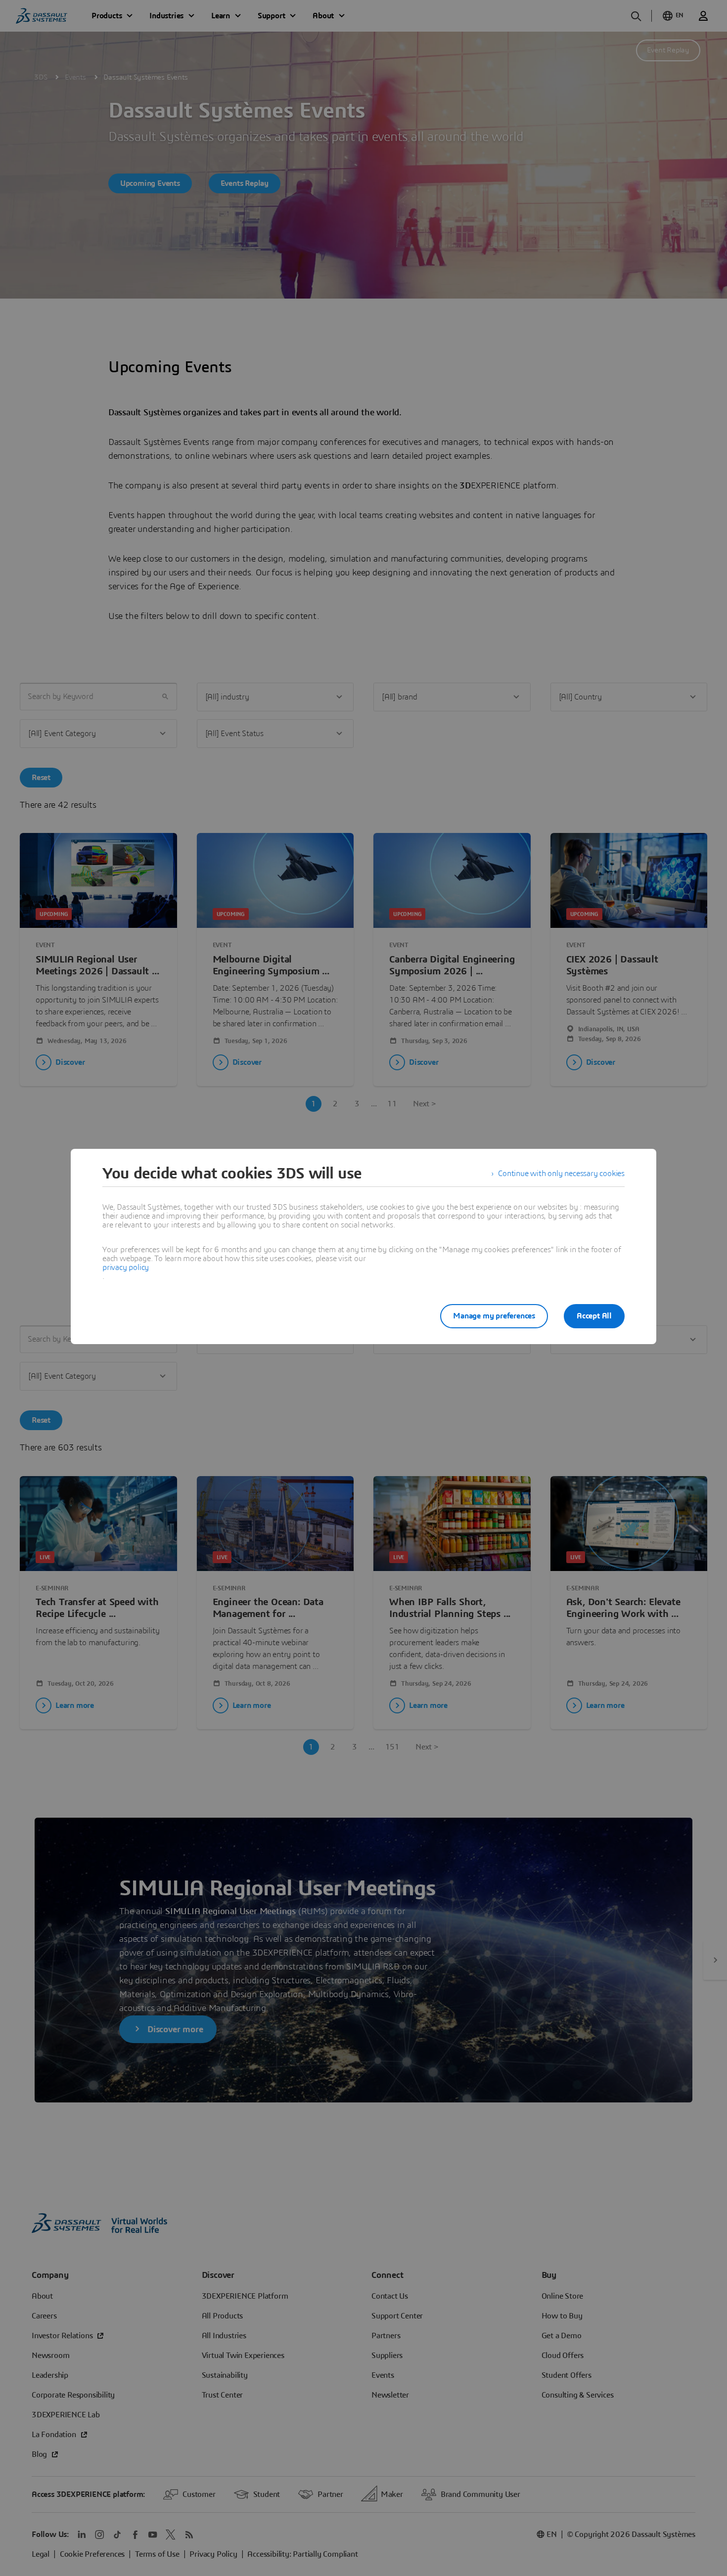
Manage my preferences (494, 1316)
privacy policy (126, 1267)
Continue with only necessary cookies (561, 1174)
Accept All (594, 1316)
